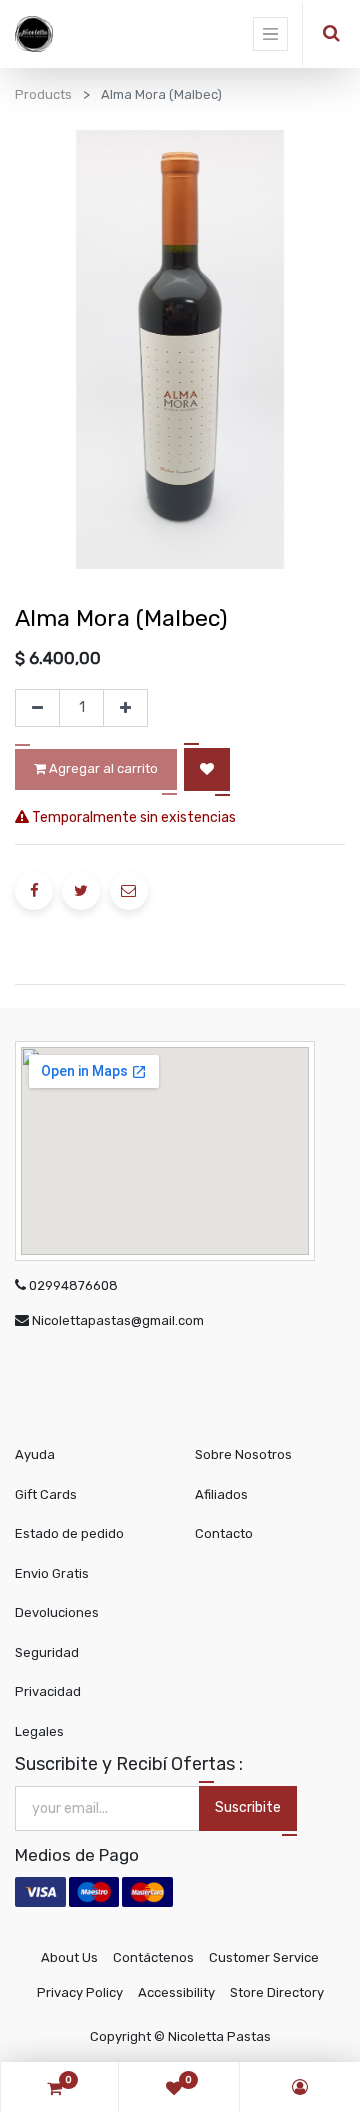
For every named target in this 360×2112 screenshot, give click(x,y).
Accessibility (176, 1992)
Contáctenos (153, 1957)
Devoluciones (57, 1612)
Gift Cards (46, 1494)
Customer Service (264, 1957)
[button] (207, 769)
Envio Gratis (52, 1573)
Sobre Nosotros (243, 1454)
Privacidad (48, 1691)
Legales (39, 1731)
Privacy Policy (80, 1992)
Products (43, 94)
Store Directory (277, 1992)
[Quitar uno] (37, 708)
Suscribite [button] (248, 1807)
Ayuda (35, 1454)
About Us (69, 1957)
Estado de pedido (69, 1533)
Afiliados (221, 1494)
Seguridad (47, 1652)
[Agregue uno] (125, 708)
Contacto (224, 1533)
